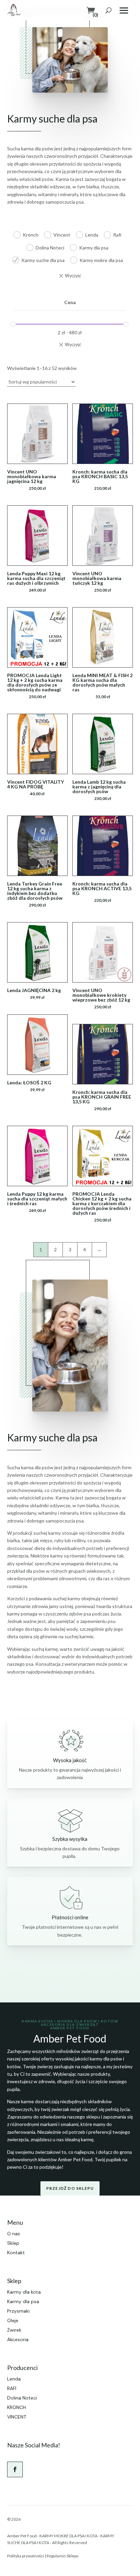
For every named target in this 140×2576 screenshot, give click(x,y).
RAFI (12, 2388)
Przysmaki (18, 2311)
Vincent (62, 235)
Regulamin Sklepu (63, 2556)
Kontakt (16, 2253)
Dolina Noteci (50, 248)
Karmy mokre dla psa (101, 260)
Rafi (117, 235)
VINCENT (17, 2417)
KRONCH (16, 2407)
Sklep (13, 2243)
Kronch (31, 235)
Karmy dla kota (24, 2292)
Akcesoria (18, 2339)
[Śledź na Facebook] (15, 2469)
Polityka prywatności (25, 2556)
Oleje (13, 2320)
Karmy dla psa (94, 248)
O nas (14, 2234)
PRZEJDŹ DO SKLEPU (70, 2188)
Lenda (92, 235)
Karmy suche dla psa (43, 260)
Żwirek (14, 2330)
